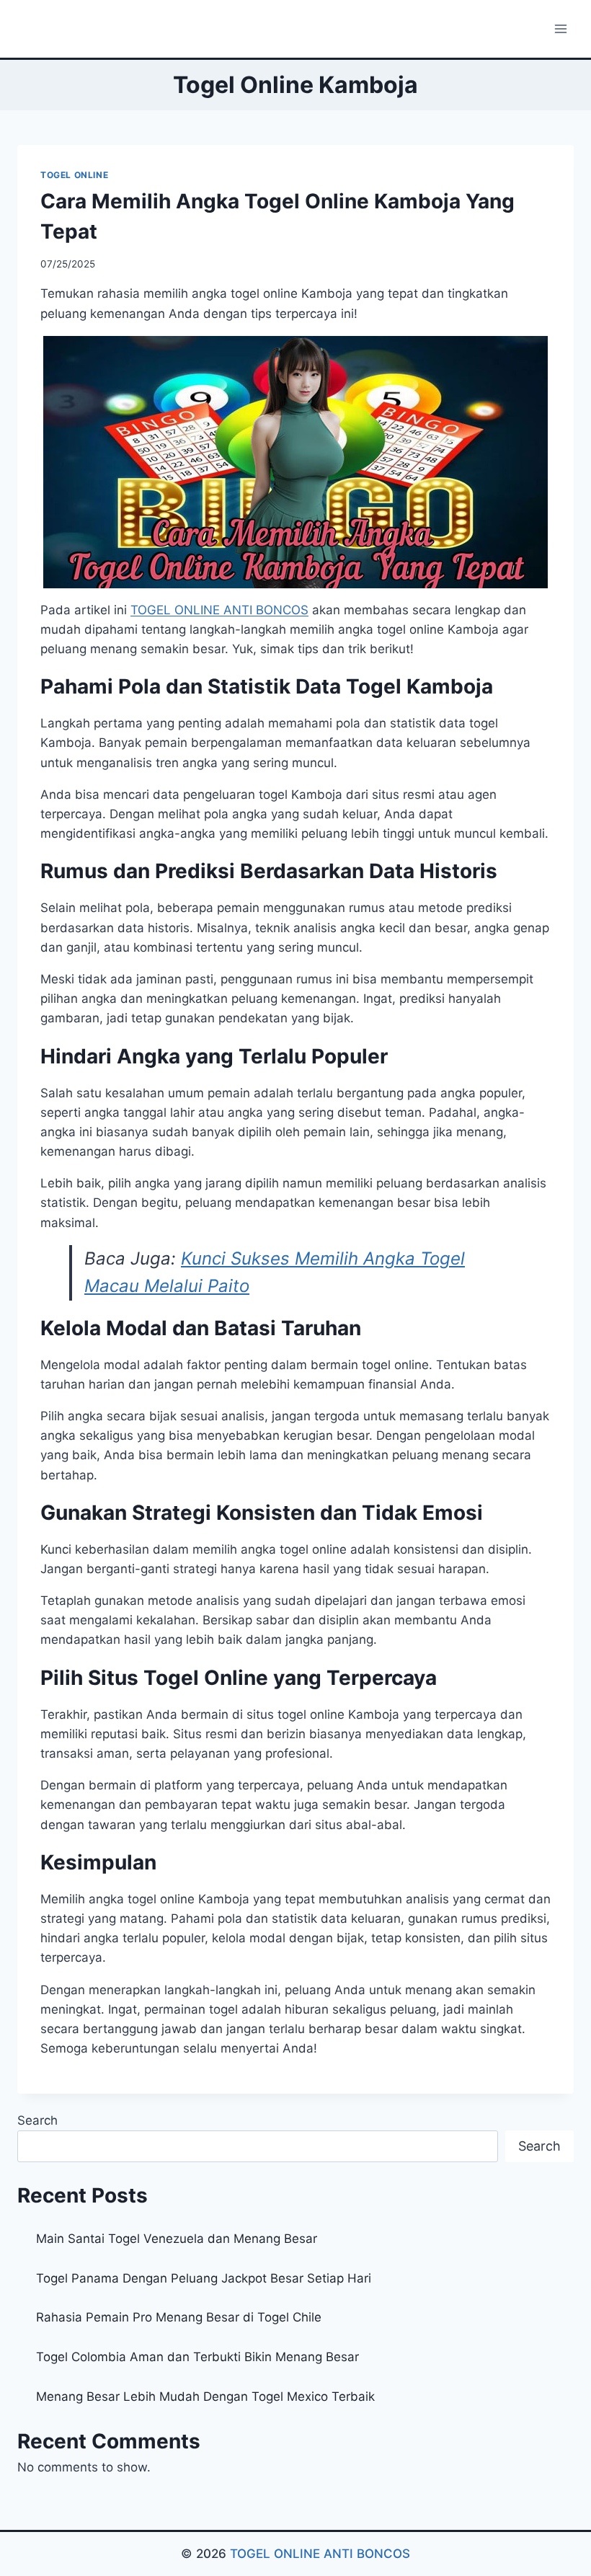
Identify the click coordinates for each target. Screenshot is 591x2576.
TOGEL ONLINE (74, 175)
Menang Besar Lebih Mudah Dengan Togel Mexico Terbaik (205, 2396)
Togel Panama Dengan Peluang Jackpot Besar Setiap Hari (204, 2278)
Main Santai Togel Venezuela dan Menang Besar (177, 2239)
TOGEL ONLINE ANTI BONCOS (320, 2554)
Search (37, 2120)
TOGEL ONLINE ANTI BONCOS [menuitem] (219, 610)
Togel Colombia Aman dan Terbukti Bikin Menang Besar (197, 2357)
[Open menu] (560, 28)
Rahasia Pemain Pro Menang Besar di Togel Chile (179, 2317)
